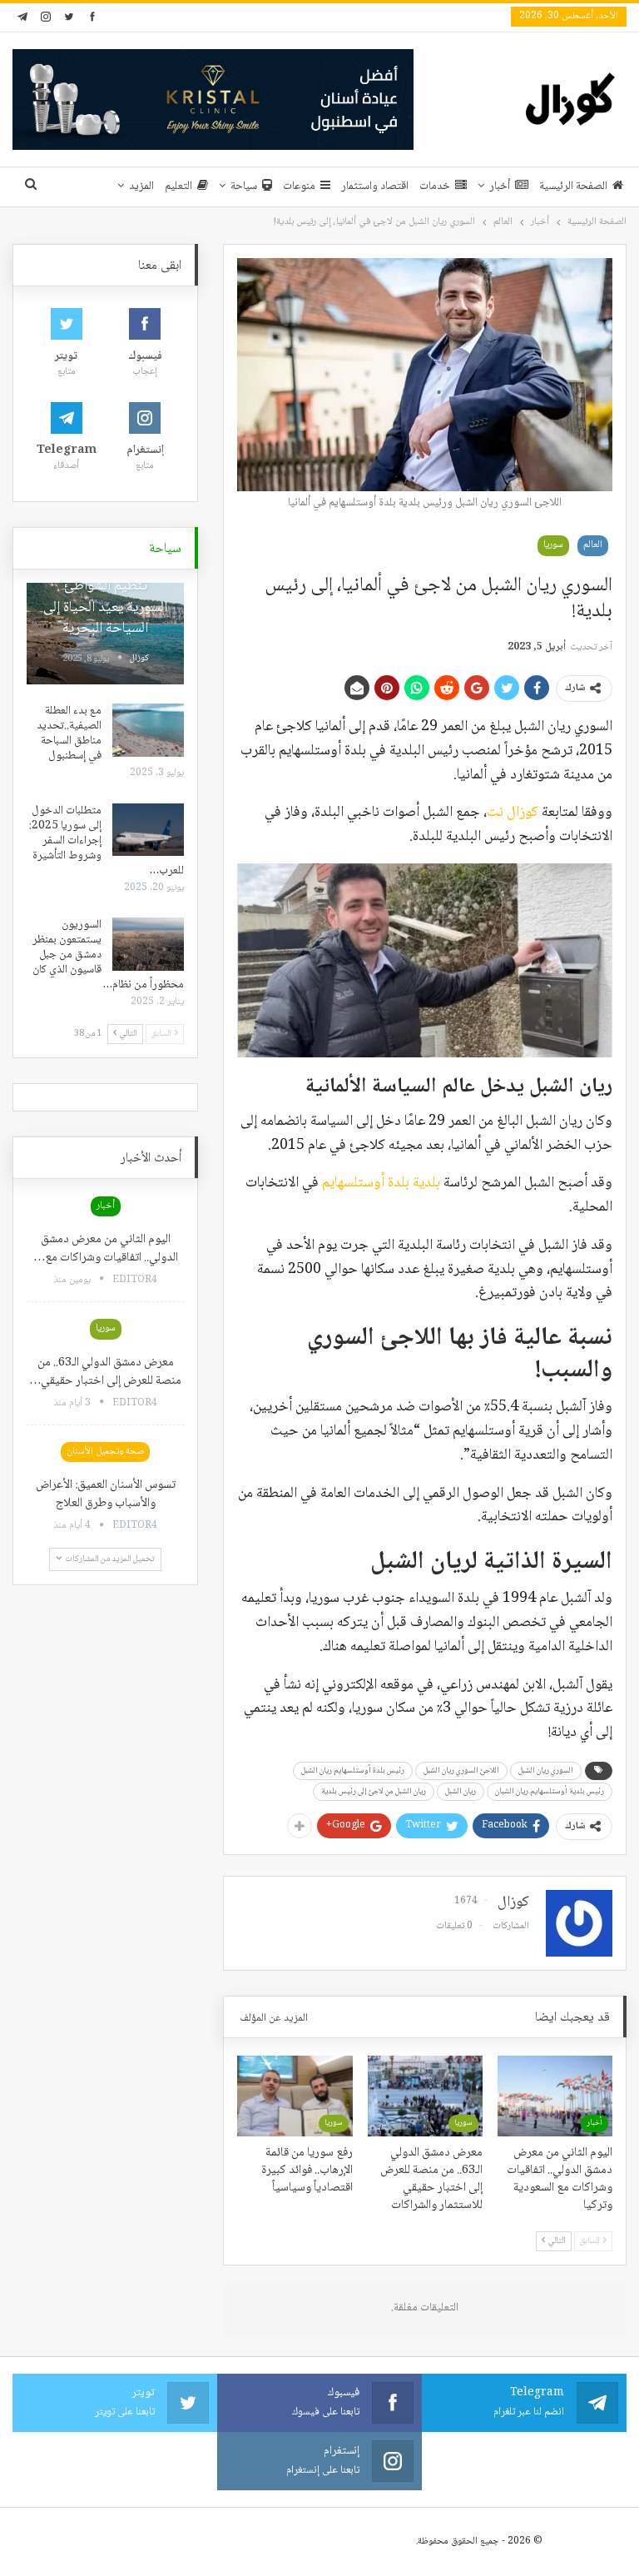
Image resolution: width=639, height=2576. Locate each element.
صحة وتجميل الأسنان (105, 1452)
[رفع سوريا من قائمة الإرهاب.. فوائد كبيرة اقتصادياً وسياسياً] (295, 2096)
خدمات (435, 186)
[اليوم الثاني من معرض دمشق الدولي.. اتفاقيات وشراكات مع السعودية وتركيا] (555, 2096)
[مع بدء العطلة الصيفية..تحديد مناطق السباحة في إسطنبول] (148, 730)
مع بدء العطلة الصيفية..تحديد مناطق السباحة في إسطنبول (69, 734)
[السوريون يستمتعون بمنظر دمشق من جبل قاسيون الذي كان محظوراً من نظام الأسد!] (148, 944)
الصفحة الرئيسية (573, 186)
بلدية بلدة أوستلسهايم (381, 1183)
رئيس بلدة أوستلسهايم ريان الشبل (353, 1770)
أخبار (500, 186)
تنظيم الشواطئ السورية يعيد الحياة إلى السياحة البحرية (105, 607)
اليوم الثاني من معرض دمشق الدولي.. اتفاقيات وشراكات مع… (106, 1249)
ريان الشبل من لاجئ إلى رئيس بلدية (374, 1791)
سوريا (553, 545)
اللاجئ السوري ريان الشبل (461, 1770)
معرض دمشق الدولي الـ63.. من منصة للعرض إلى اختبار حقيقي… (105, 1372)
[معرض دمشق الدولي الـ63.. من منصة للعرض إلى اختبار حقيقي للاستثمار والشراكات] (425, 2096)
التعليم (178, 186)
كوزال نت (513, 813)
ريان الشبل (461, 1791)
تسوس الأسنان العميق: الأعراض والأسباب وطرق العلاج (106, 1494)
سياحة (244, 186)
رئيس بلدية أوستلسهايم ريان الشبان (550, 1791)
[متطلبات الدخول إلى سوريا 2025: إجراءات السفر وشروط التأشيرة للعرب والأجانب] (148, 830)
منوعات (299, 186)
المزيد (141, 186)
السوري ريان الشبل (546, 1770)
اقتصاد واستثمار (375, 186)
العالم (593, 545)
